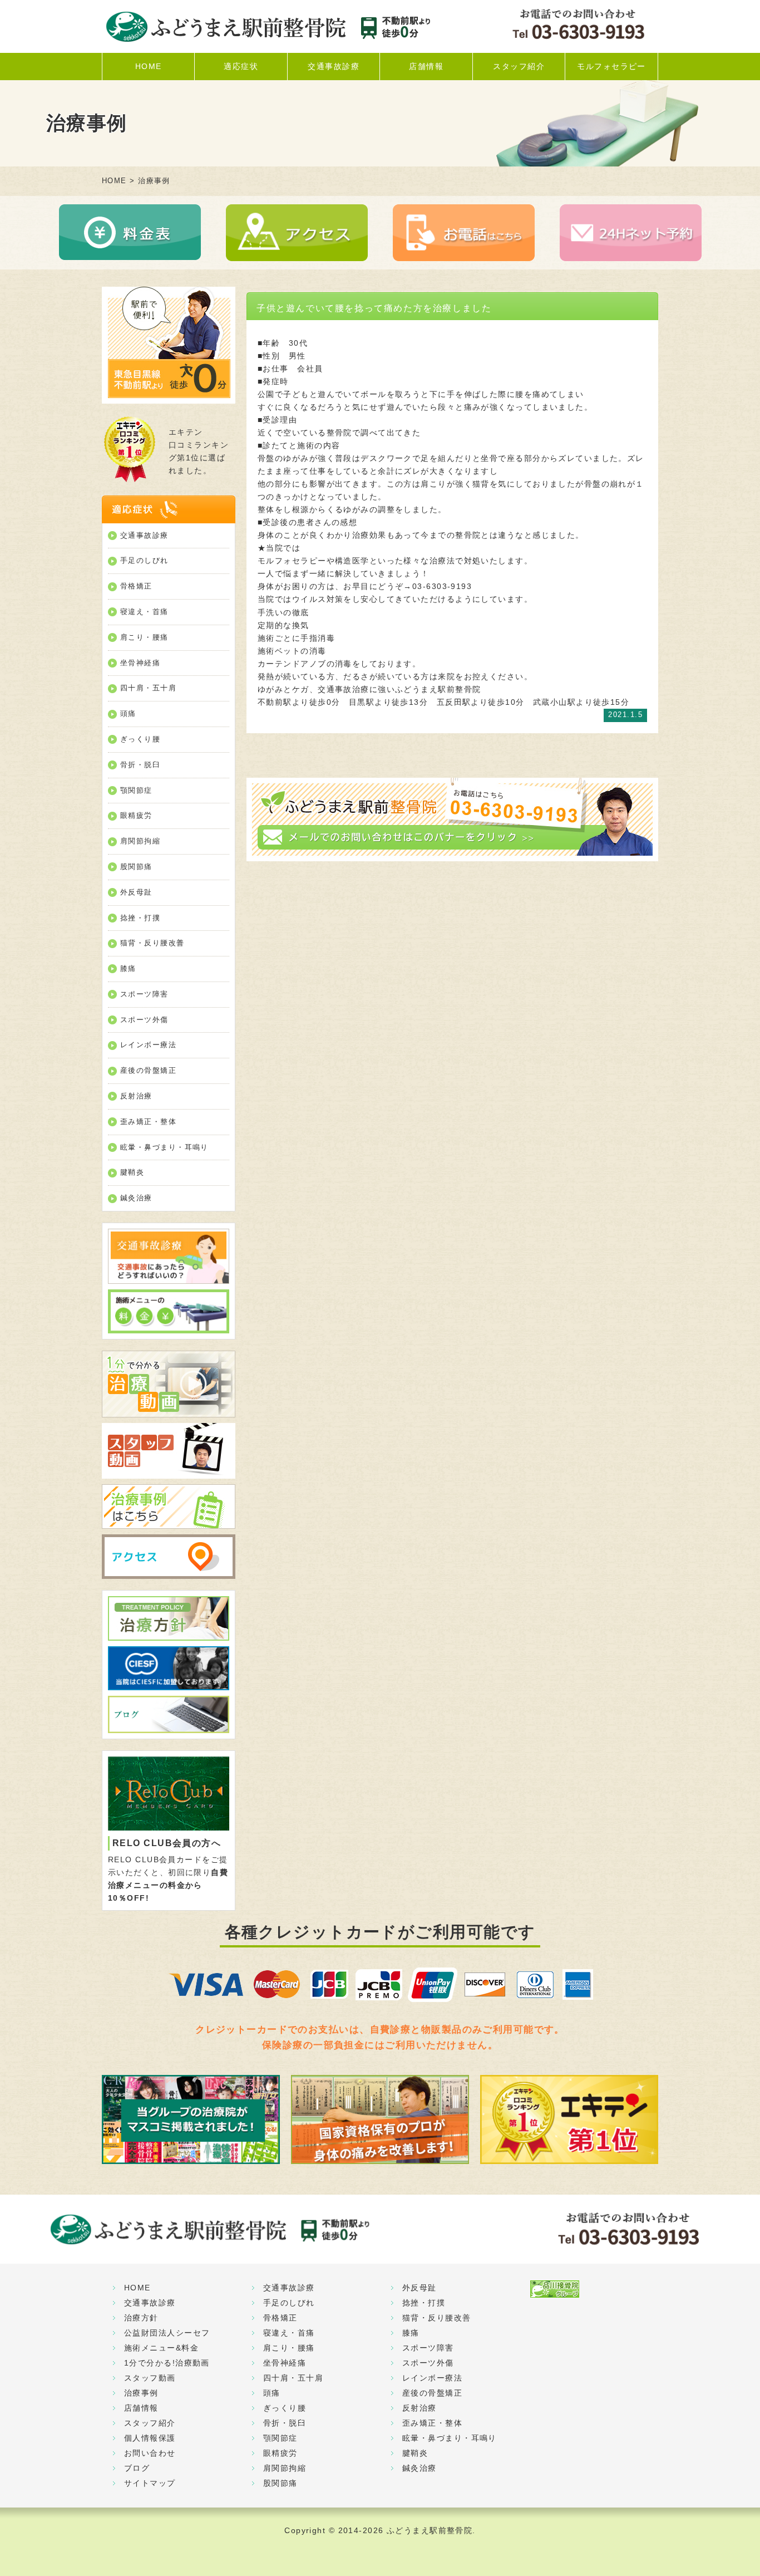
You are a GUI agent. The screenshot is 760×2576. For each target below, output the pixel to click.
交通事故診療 (334, 66)
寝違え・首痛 (144, 612)
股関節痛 (136, 867)
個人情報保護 (150, 2438)
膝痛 (128, 968)
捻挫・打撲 (140, 918)
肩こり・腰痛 (144, 637)
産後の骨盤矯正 (148, 1070)
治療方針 (141, 2318)
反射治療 (136, 1096)
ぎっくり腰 (140, 739)
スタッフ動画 (150, 2378)
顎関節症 (136, 790)
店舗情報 (426, 66)
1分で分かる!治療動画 (167, 2363)
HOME (149, 66)
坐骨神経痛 (140, 663)
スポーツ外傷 (144, 1020)
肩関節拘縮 (140, 841)
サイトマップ (150, 2483)
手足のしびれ (144, 560)
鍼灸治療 (136, 1198)
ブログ (137, 2468)
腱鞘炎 (132, 1172)
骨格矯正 (136, 586)
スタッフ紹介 (519, 66)
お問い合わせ (150, 2453)
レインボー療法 (148, 1045)
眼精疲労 (136, 815)
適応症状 (241, 66)
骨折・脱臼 (140, 765)
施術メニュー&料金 (161, 2348)
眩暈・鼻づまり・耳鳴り (164, 1147)
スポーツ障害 (144, 994)
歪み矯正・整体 (148, 1122)
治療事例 (141, 2393)
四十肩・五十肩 (148, 688)
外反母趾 (136, 892)
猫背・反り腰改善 (152, 943)
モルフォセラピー (611, 66)
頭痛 (128, 713)
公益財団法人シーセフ (167, 2333)
